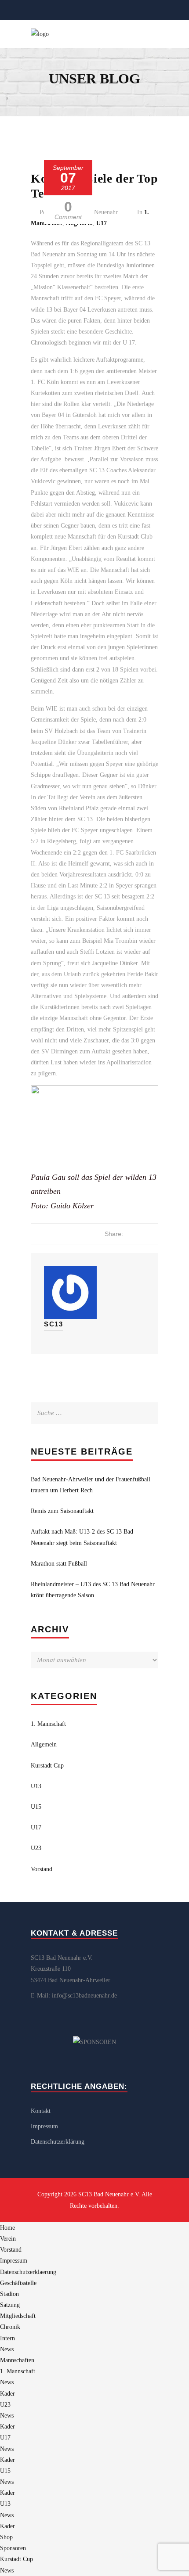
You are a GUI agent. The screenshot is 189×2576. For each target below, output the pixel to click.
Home (7, 2228)
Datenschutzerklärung (58, 2142)
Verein (8, 2239)
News (7, 2349)
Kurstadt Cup (47, 1766)
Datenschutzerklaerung (28, 2272)
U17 (102, 223)
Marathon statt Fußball (59, 1564)
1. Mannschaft (48, 1724)
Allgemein (44, 1744)
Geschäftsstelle (18, 2283)
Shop (6, 2537)
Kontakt (41, 2111)
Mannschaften (17, 2360)
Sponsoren (13, 2548)
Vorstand (42, 1869)
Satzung (10, 2305)
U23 (36, 1848)
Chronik (10, 2327)
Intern (7, 2338)
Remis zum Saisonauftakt (62, 1511)
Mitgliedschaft (18, 2316)
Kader (7, 2394)
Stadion (9, 2294)
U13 (36, 1786)
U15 (36, 1807)
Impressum (44, 2126)
